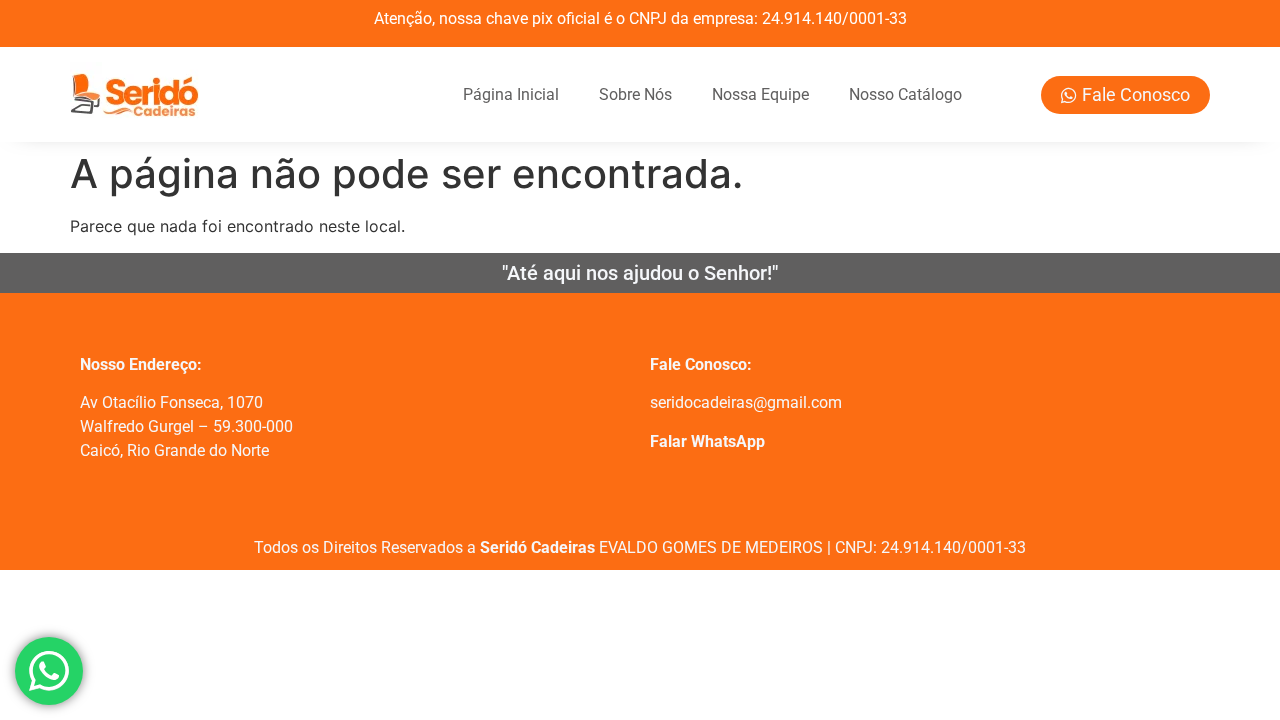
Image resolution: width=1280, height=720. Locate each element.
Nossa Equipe (760, 94)
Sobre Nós (635, 94)
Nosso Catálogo (905, 94)
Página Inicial (511, 94)
